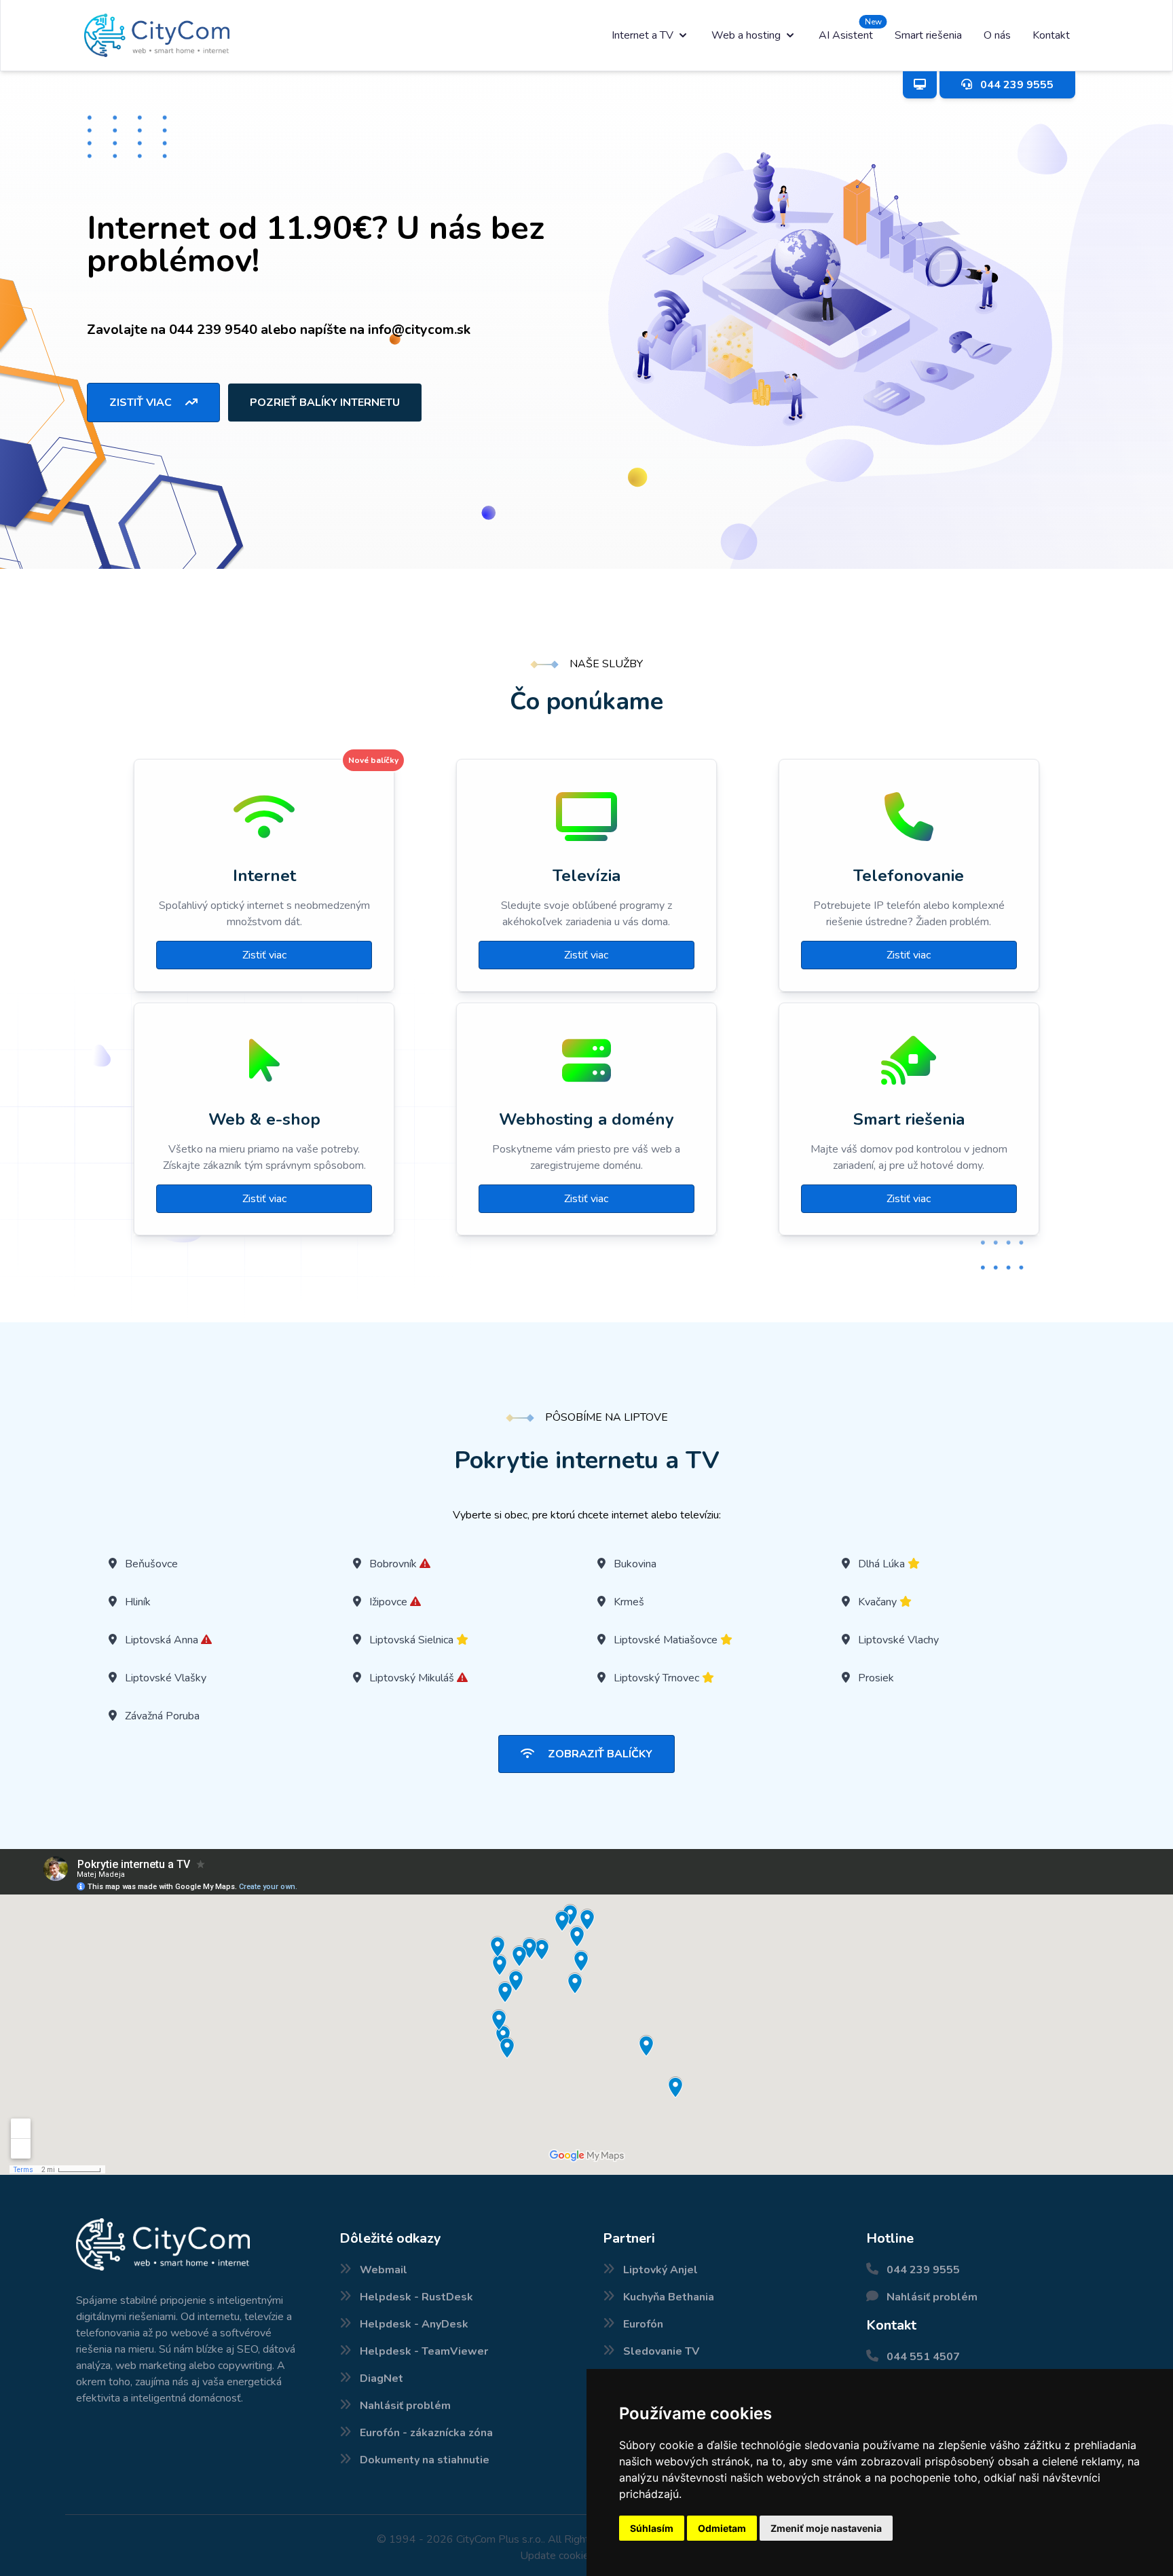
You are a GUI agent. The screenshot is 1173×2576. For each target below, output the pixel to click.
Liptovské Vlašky (166, 1678)
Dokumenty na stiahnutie (425, 2460)
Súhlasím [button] (652, 2528)
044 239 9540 (213, 330)
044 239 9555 (923, 2270)
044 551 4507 (923, 2357)
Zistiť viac (142, 403)
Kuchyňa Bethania (669, 2297)
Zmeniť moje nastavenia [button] (826, 2528)
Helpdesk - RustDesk (416, 2297)
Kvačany (877, 1602)
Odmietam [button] (722, 2528)
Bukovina (635, 1564)
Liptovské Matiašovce (666, 1640)
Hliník (138, 1602)
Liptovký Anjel (660, 2270)
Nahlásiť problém (405, 2406)
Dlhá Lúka (881, 1564)
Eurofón (643, 2324)
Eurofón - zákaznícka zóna (426, 2433)
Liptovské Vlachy (898, 1640)
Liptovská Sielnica (411, 1640)
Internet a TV (643, 35)
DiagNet (381, 2378)
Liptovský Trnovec (656, 1678)
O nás (997, 35)
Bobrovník (393, 1564)
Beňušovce (151, 1564)
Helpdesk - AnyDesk (414, 2324)
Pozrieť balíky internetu (325, 403)
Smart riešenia (928, 35)
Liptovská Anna (162, 1640)
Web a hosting (746, 35)
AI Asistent (846, 35)
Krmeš (629, 1602)
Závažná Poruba (162, 1716)
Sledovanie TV (661, 2351)
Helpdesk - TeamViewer (424, 2351)
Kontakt (1051, 35)
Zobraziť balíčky (599, 1754)
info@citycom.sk (419, 330)
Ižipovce (388, 1602)
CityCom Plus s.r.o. (500, 2539)
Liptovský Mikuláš (412, 1678)
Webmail (384, 2270)
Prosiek (876, 1678)
